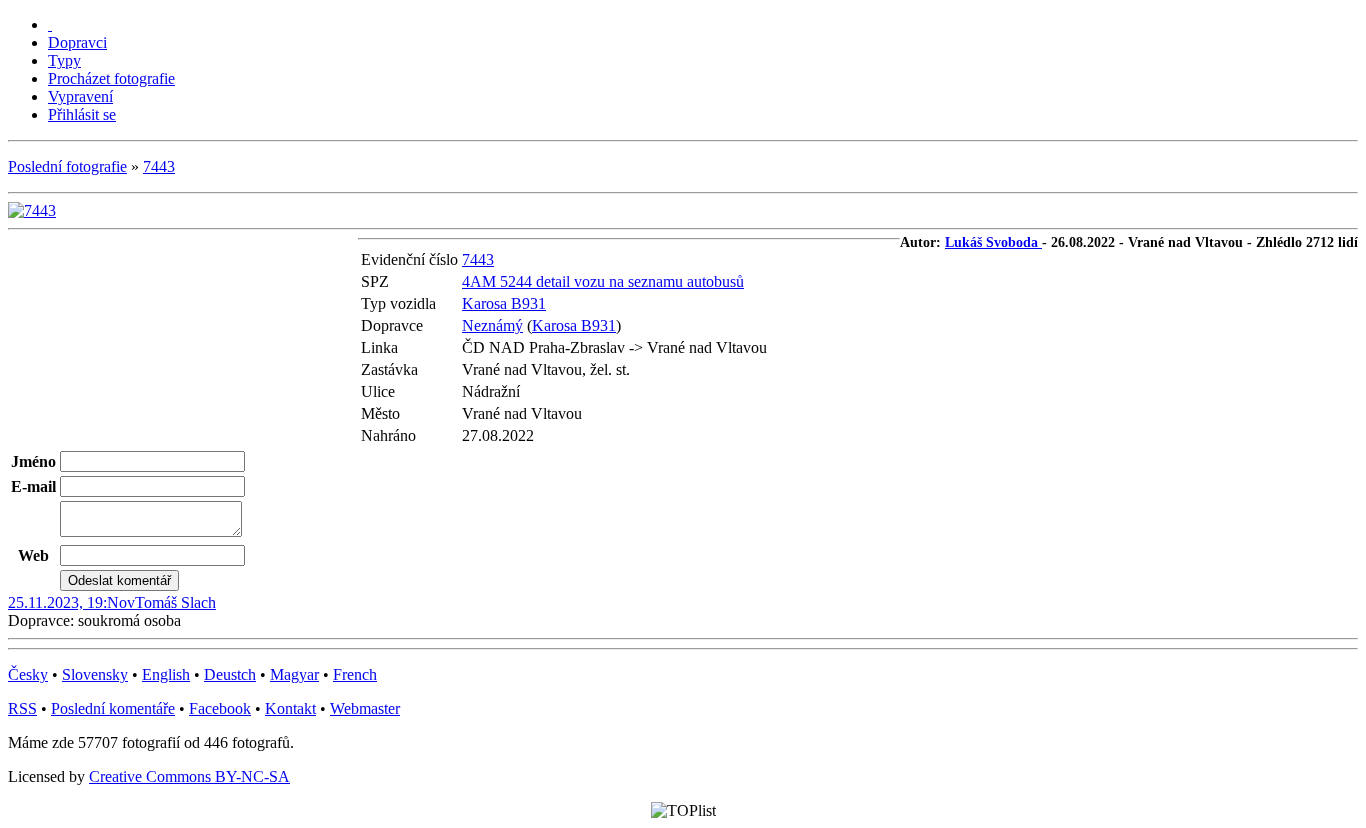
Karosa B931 (504, 303)
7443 (159, 166)
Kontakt (290, 708)
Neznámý (492, 325)
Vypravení (80, 96)
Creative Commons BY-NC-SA (189, 776)
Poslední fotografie (67, 166)
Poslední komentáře (113, 708)
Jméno (33, 461)
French (355, 674)
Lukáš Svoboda (993, 242)
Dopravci (77, 42)
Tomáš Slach (175, 602)
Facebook (220, 708)
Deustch (230, 674)
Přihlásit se (82, 114)
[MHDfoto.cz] (50, 24)
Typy (64, 60)
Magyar (294, 674)
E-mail (33, 486)
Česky (28, 674)
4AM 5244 (499, 281)
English (166, 674)
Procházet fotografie (111, 78)
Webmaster (365, 708)
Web (33, 555)
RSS (22, 708)
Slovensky (95, 674)
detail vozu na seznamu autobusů (640, 281)
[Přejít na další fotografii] (32, 210)
